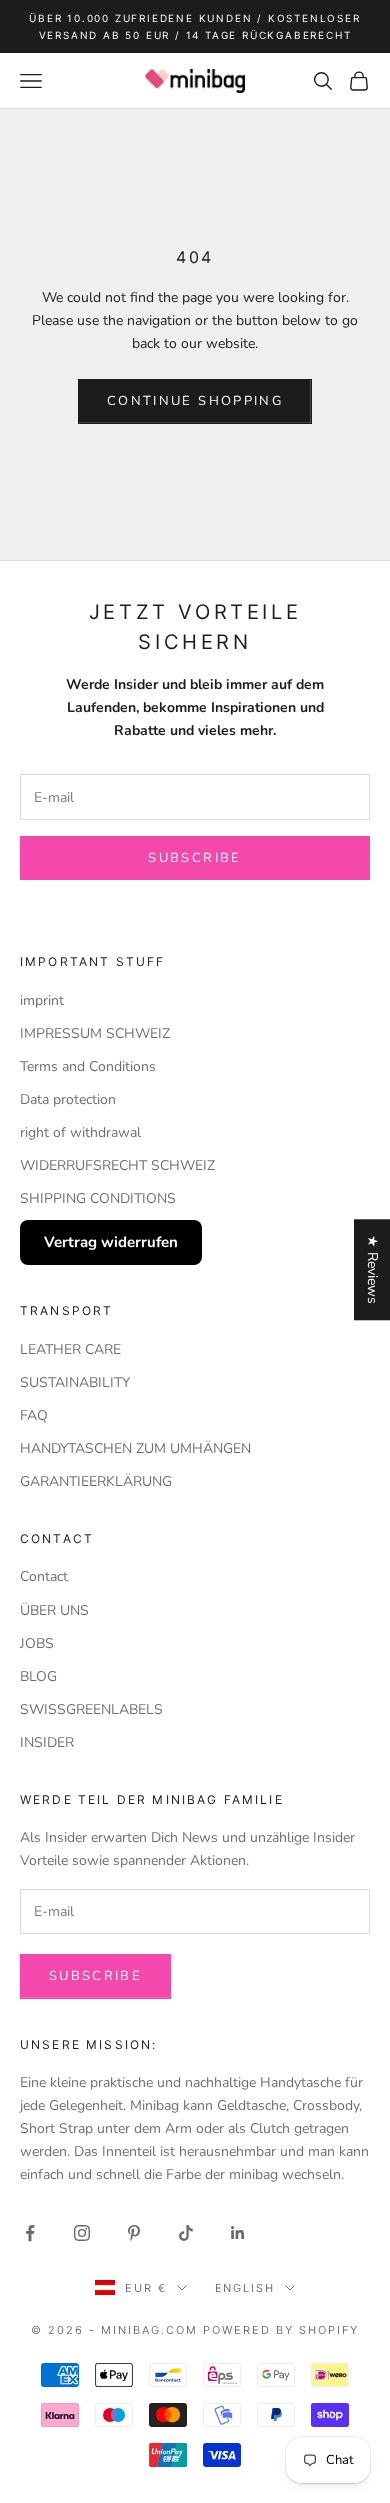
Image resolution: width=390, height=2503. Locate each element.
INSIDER (47, 1742)
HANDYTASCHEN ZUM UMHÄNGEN (135, 1448)
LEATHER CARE (70, 1349)
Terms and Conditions (88, 1066)
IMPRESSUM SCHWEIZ (95, 1033)
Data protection (68, 1099)
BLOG (38, 1676)
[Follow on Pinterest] (134, 2233)
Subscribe (194, 858)
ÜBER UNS (54, 1610)
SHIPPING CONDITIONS (98, 1198)
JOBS (37, 1643)
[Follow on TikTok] (186, 2233)
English (245, 2288)
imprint (42, 1000)
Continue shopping (195, 401)
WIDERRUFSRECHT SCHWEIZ (117, 1165)
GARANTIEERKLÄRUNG (96, 1481)
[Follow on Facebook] (30, 2233)
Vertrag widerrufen (111, 1242)
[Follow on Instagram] (82, 2233)
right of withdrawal (80, 1132)
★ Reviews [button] (372, 1269)
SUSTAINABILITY (75, 1382)
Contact (44, 1576)
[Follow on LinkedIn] (238, 2233)
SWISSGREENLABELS (91, 1709)
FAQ (34, 1415)
